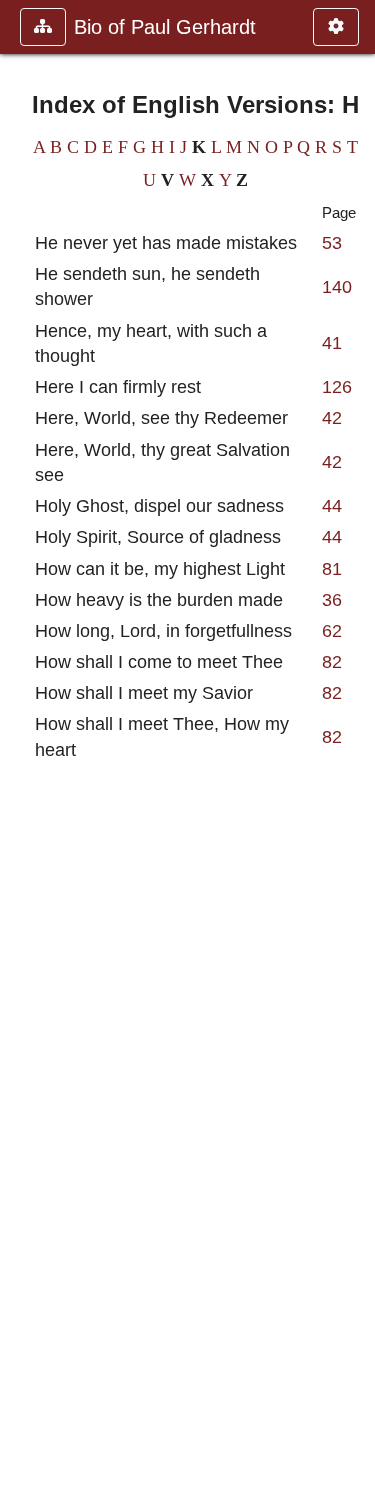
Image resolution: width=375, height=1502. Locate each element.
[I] (352, 751)
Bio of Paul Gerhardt (165, 27)
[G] (23, 751)
